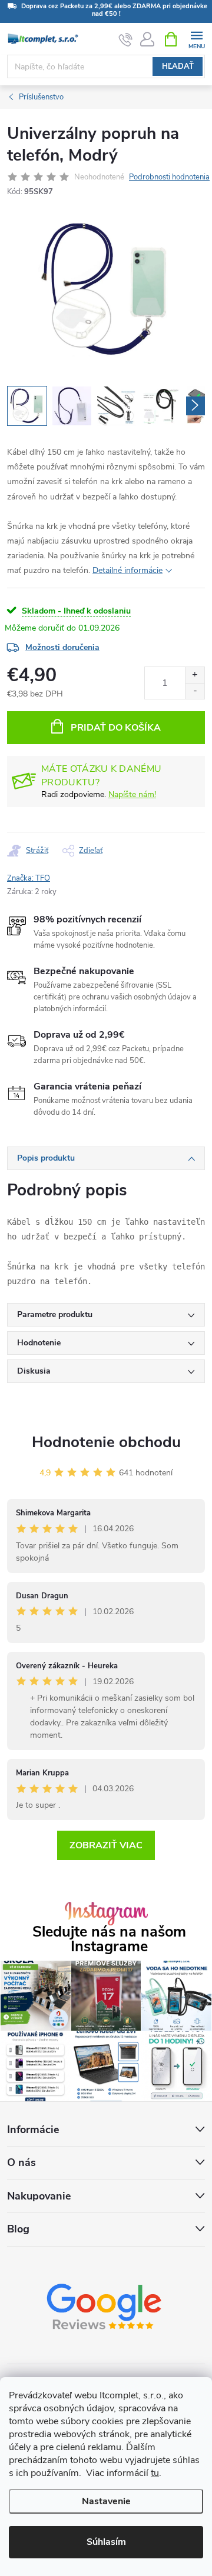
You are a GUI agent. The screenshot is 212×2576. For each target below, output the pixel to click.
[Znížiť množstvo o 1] (195, 691)
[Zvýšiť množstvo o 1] (195, 675)
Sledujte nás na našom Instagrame (109, 1940)
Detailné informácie (127, 570)
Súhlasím (106, 2542)
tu (155, 2473)
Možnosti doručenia (62, 647)
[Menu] (196, 39)
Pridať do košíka (116, 728)
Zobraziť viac (106, 1845)
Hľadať (178, 66)
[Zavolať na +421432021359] (126, 39)
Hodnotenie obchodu (106, 1442)
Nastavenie (106, 2501)
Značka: (29, 878)
